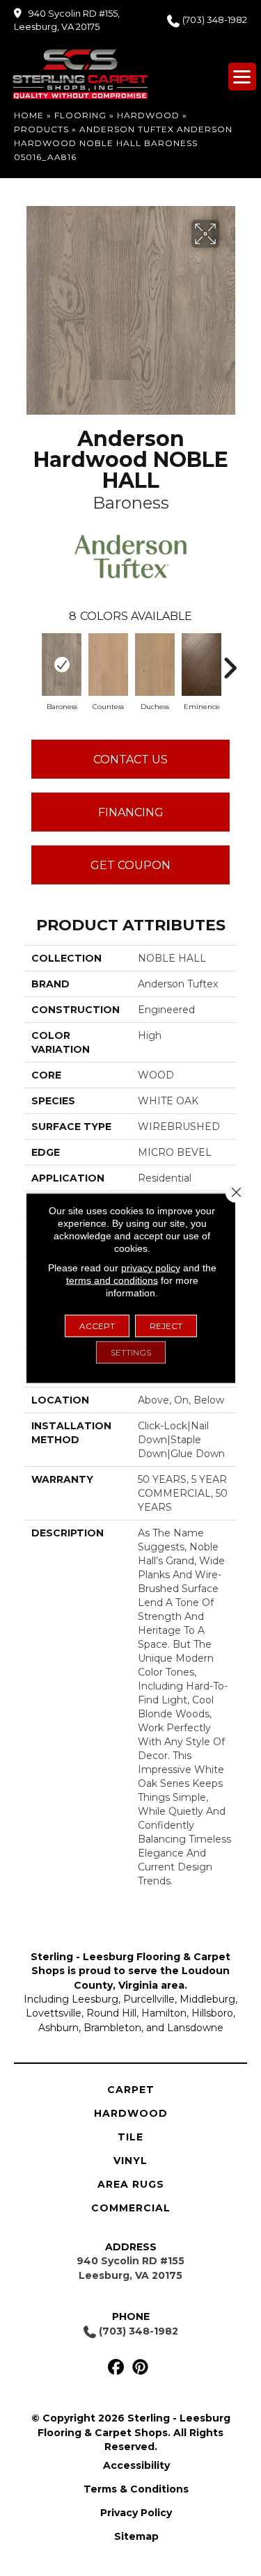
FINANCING (131, 812)
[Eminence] (201, 665)
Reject (166, 1326)
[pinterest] (141, 2368)
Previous (31, 661)
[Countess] (108, 665)
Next (230, 661)
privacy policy (151, 1268)
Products (41, 129)
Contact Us (130, 760)
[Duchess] (155, 665)
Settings (131, 1352)
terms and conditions (112, 1280)
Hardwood (148, 115)
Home (29, 115)
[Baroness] (62, 665)
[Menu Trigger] (242, 77)
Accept (97, 1326)
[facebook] (117, 2368)
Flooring (80, 115)
